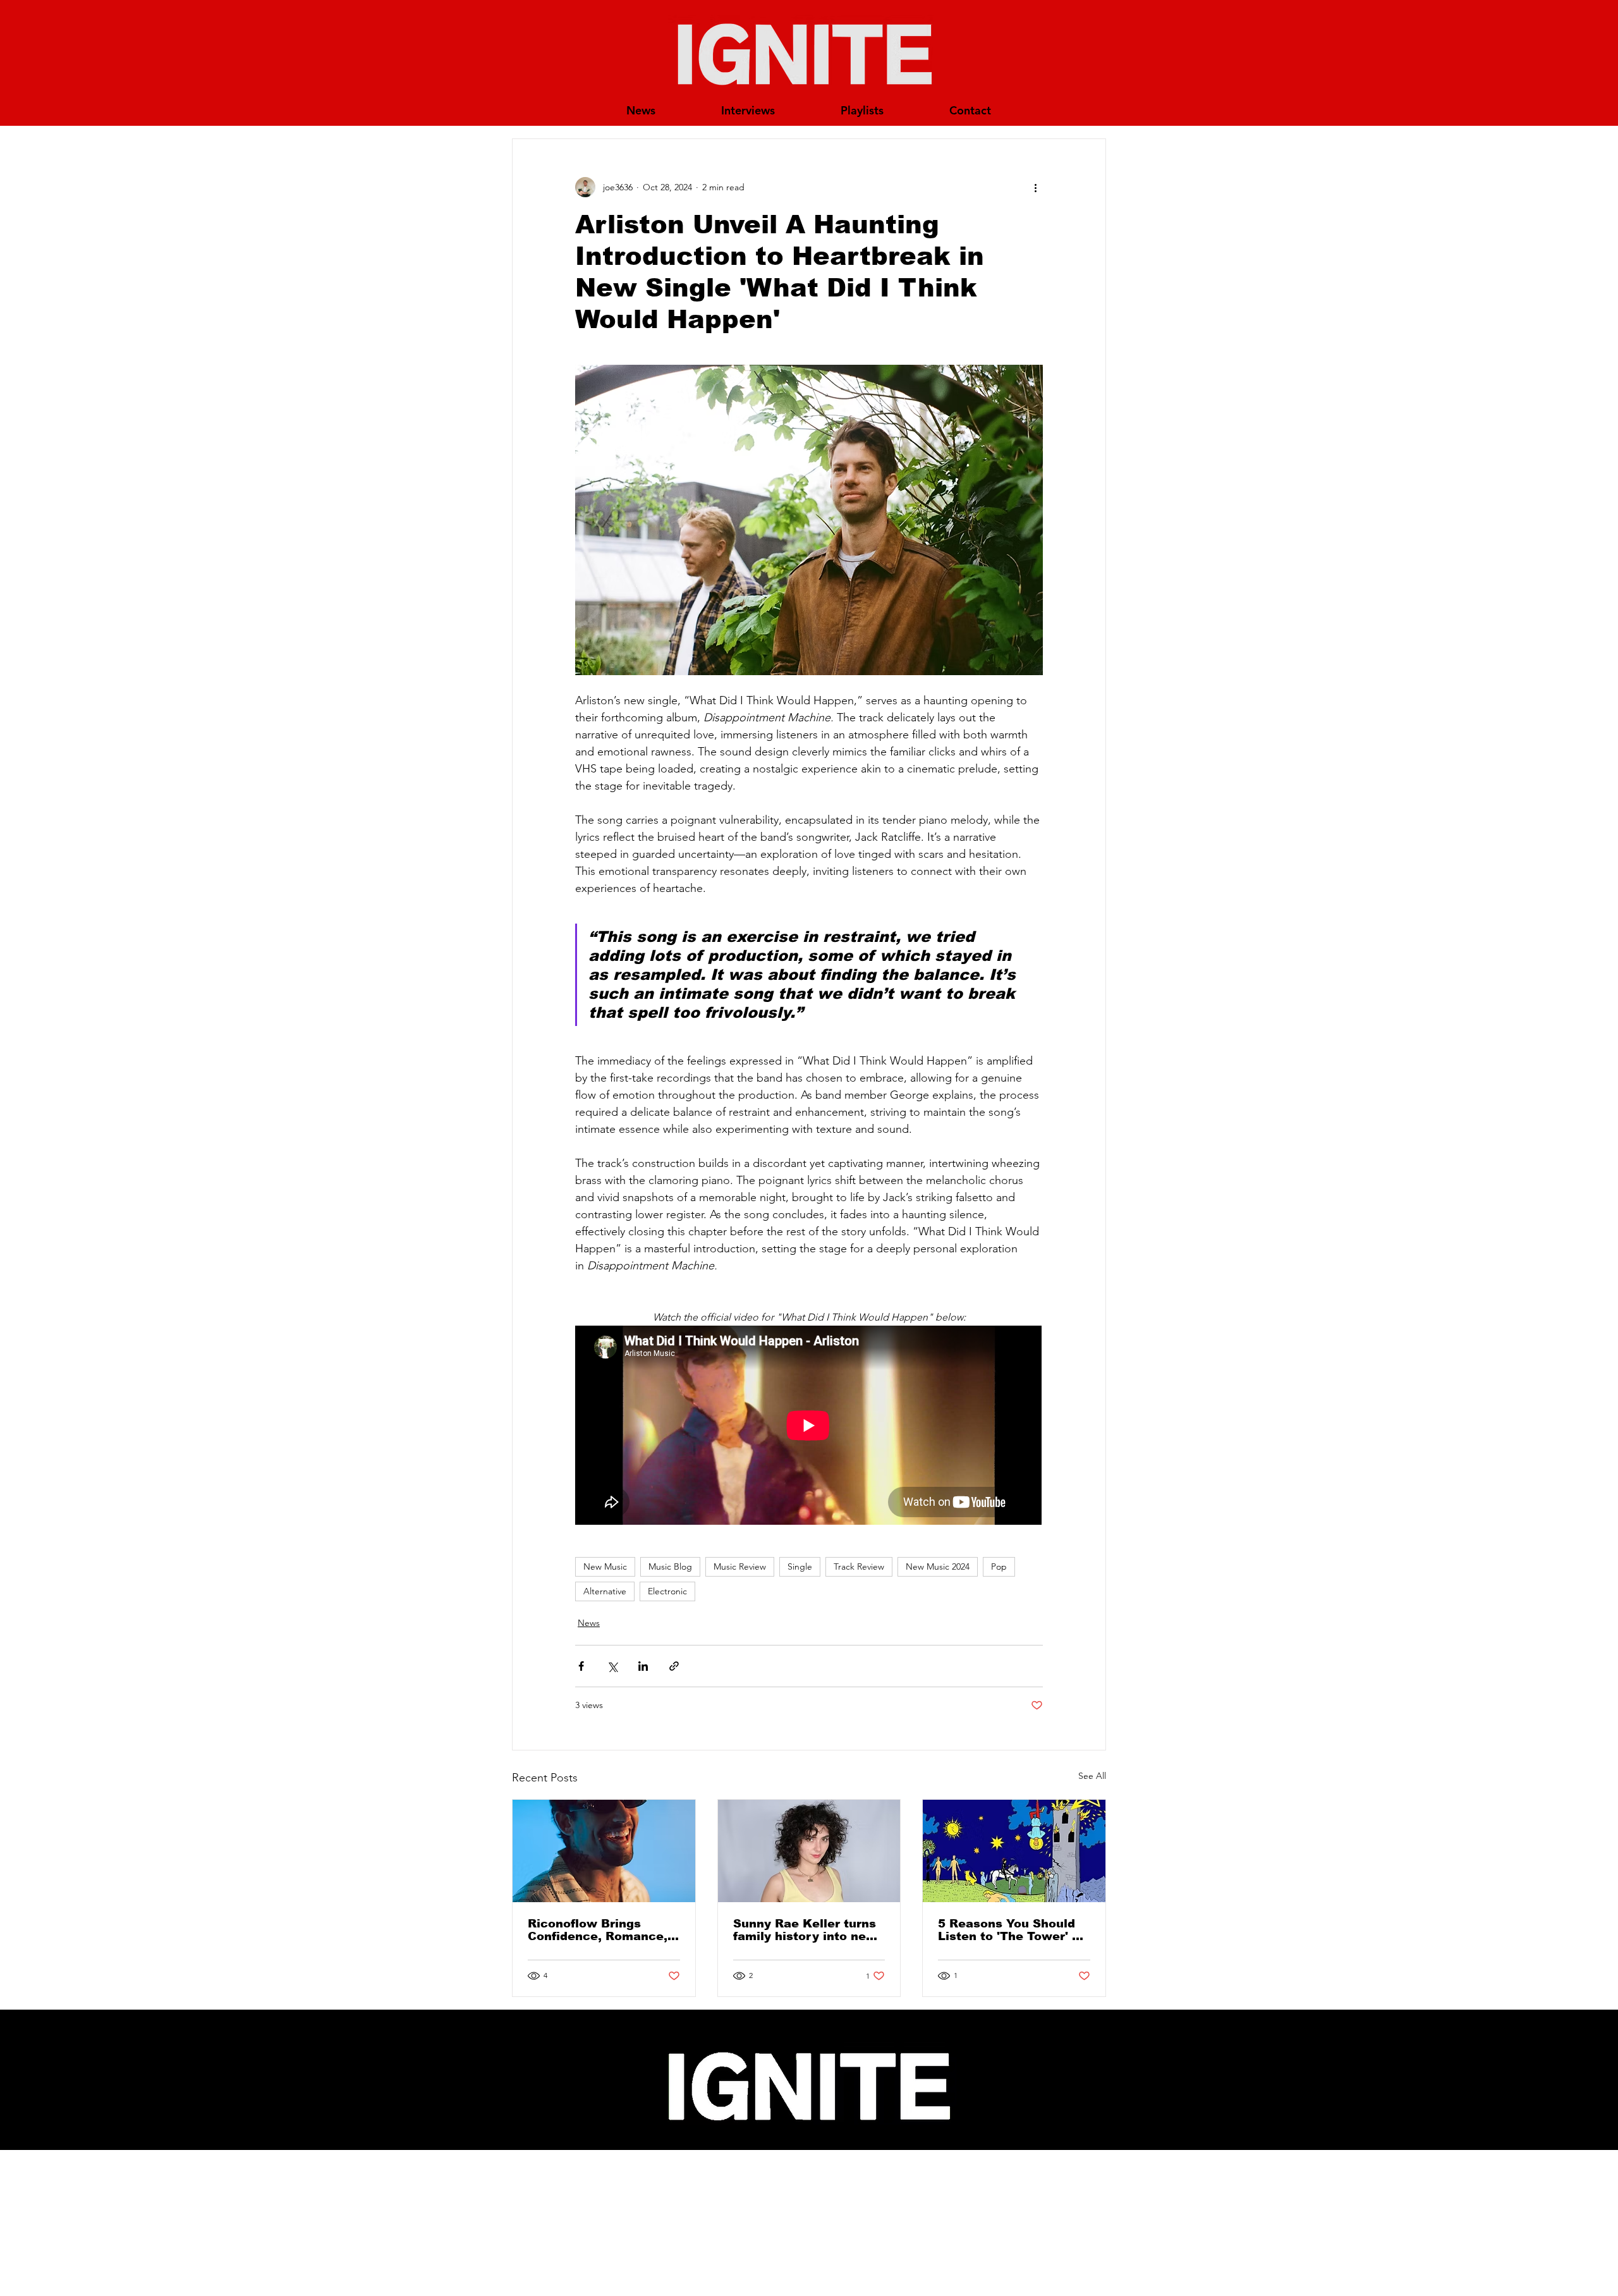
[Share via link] (674, 1666)
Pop (999, 1566)
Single (800, 1566)
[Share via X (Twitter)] (612, 1666)
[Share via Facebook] (581, 1666)
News (589, 1623)
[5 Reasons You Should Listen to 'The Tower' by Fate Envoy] (1014, 1851)
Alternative (605, 1591)
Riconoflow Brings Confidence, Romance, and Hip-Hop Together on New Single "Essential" (598, 1930)
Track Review (859, 1566)
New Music (605, 1566)
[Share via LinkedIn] (643, 1666)
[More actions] (1035, 187)
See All (1092, 1776)
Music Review (740, 1566)
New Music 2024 (938, 1566)
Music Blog (670, 1566)
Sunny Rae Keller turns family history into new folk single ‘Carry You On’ (805, 1930)
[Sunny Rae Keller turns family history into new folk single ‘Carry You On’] (809, 1851)
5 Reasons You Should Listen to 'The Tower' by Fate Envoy (1012, 1930)
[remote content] (809, 1426)
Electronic (667, 1591)
